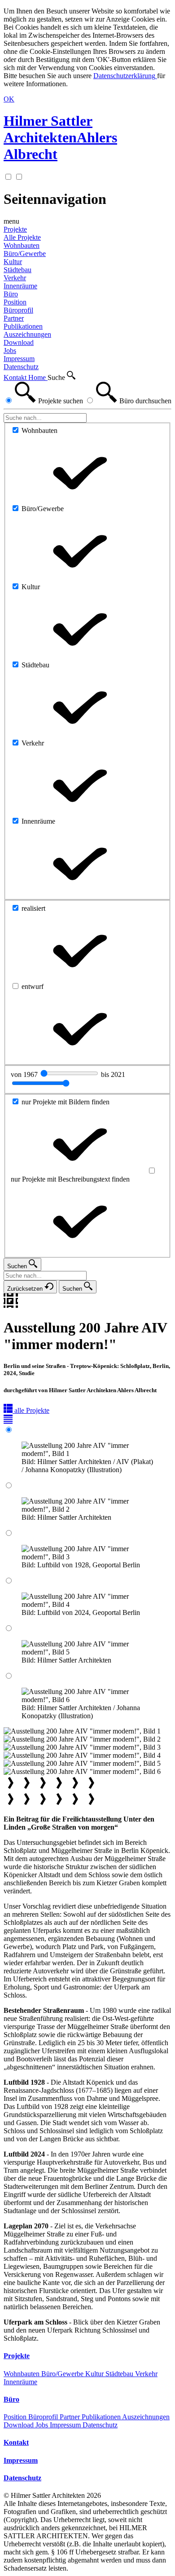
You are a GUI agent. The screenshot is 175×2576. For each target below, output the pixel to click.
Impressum (66, 2425)
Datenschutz (100, 2425)
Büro (11, 294)
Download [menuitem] (19, 342)
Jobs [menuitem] (10, 351)
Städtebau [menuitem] (17, 270)
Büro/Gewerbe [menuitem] (25, 254)
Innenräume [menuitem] (20, 286)
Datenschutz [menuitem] (21, 367)
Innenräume (20, 2382)
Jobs (43, 2425)
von (25, 1074)
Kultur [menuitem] (13, 262)
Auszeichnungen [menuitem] (27, 334)
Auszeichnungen (146, 2417)
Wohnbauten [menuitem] (22, 245)
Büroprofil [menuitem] (18, 310)
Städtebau (120, 2374)
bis (113, 1074)
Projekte (15, 229)
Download (20, 2425)
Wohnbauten (22, 2374)
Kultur (95, 2374)
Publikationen (102, 2417)
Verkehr (146, 2374)
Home (38, 377)
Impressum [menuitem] (19, 359)
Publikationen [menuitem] (23, 326)
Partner (71, 2417)
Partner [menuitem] (14, 318)
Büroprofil (44, 2417)
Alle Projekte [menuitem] (22, 237)
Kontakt (16, 377)
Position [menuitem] (15, 302)
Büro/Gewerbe (63, 2374)
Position (16, 2417)
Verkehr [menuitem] (15, 278)
